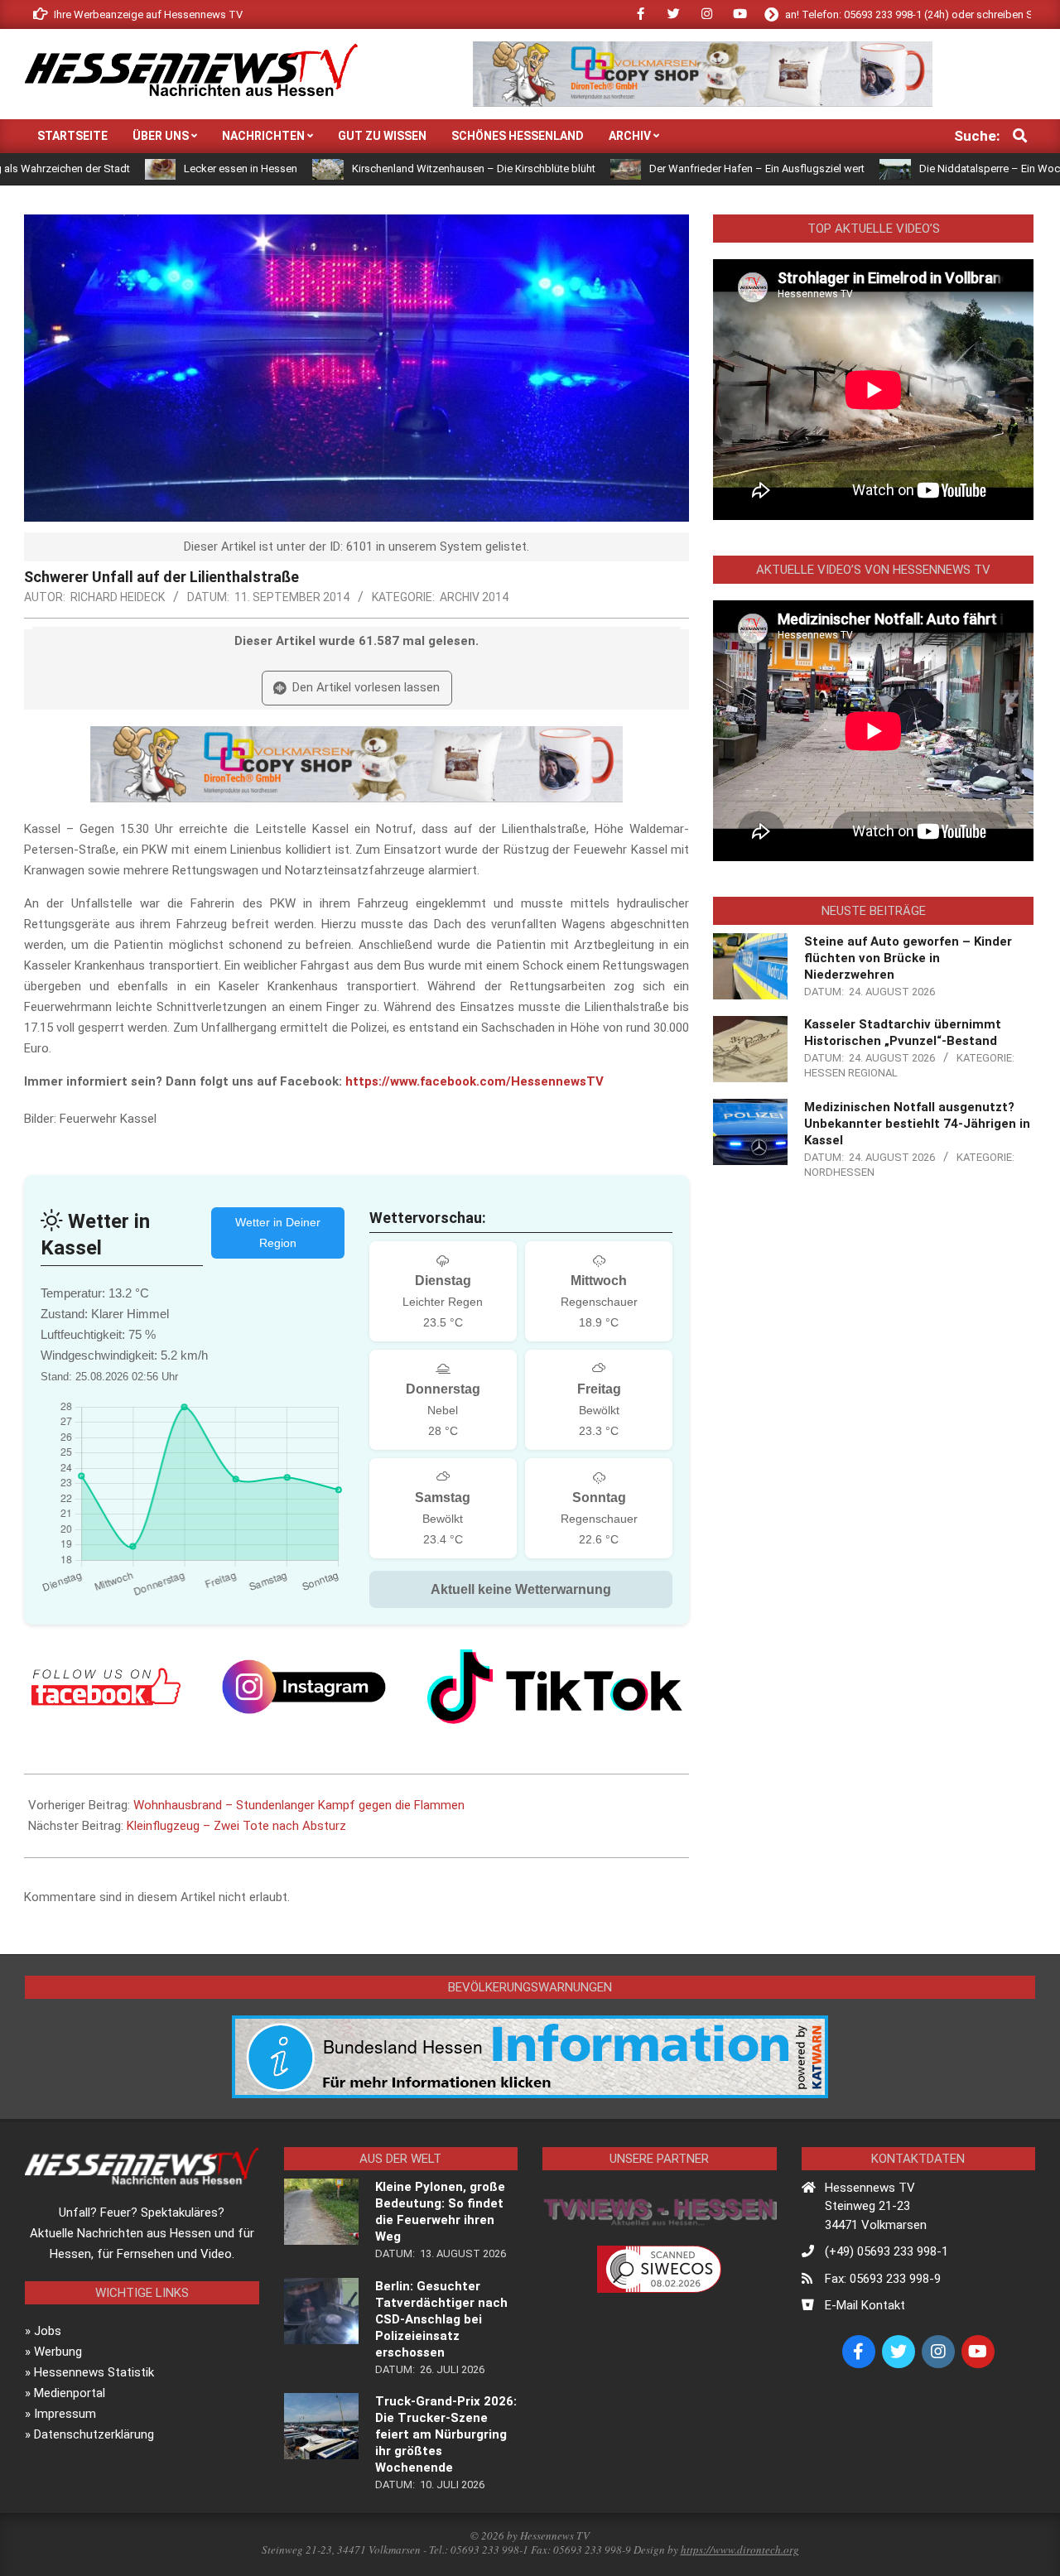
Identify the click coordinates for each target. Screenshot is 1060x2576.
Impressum (65, 2414)
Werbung (58, 2352)
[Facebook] (106, 1687)
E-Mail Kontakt (865, 2305)
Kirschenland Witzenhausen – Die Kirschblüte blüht (383, 169)
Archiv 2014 (474, 597)
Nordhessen (839, 1172)
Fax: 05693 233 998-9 (883, 2279)
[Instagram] (304, 1687)
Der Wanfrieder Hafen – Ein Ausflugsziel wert (667, 169)
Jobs (48, 2331)
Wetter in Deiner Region (278, 1233)
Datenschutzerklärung (94, 2434)
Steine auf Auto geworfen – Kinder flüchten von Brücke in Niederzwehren (908, 958)
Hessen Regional (851, 1073)
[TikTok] (555, 1687)
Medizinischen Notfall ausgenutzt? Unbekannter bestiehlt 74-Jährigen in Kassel (917, 1124)
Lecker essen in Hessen (150, 169)
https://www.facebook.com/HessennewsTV (475, 1081)
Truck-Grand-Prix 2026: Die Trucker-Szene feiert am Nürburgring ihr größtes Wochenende (446, 2434)
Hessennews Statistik (94, 2372)
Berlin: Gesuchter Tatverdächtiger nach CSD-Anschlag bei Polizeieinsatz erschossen (441, 2319)
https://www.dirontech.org (740, 2550)
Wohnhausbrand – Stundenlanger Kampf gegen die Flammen (299, 1805)
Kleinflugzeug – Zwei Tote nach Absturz (236, 1826)
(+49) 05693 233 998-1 (887, 2251)
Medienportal (70, 2393)
